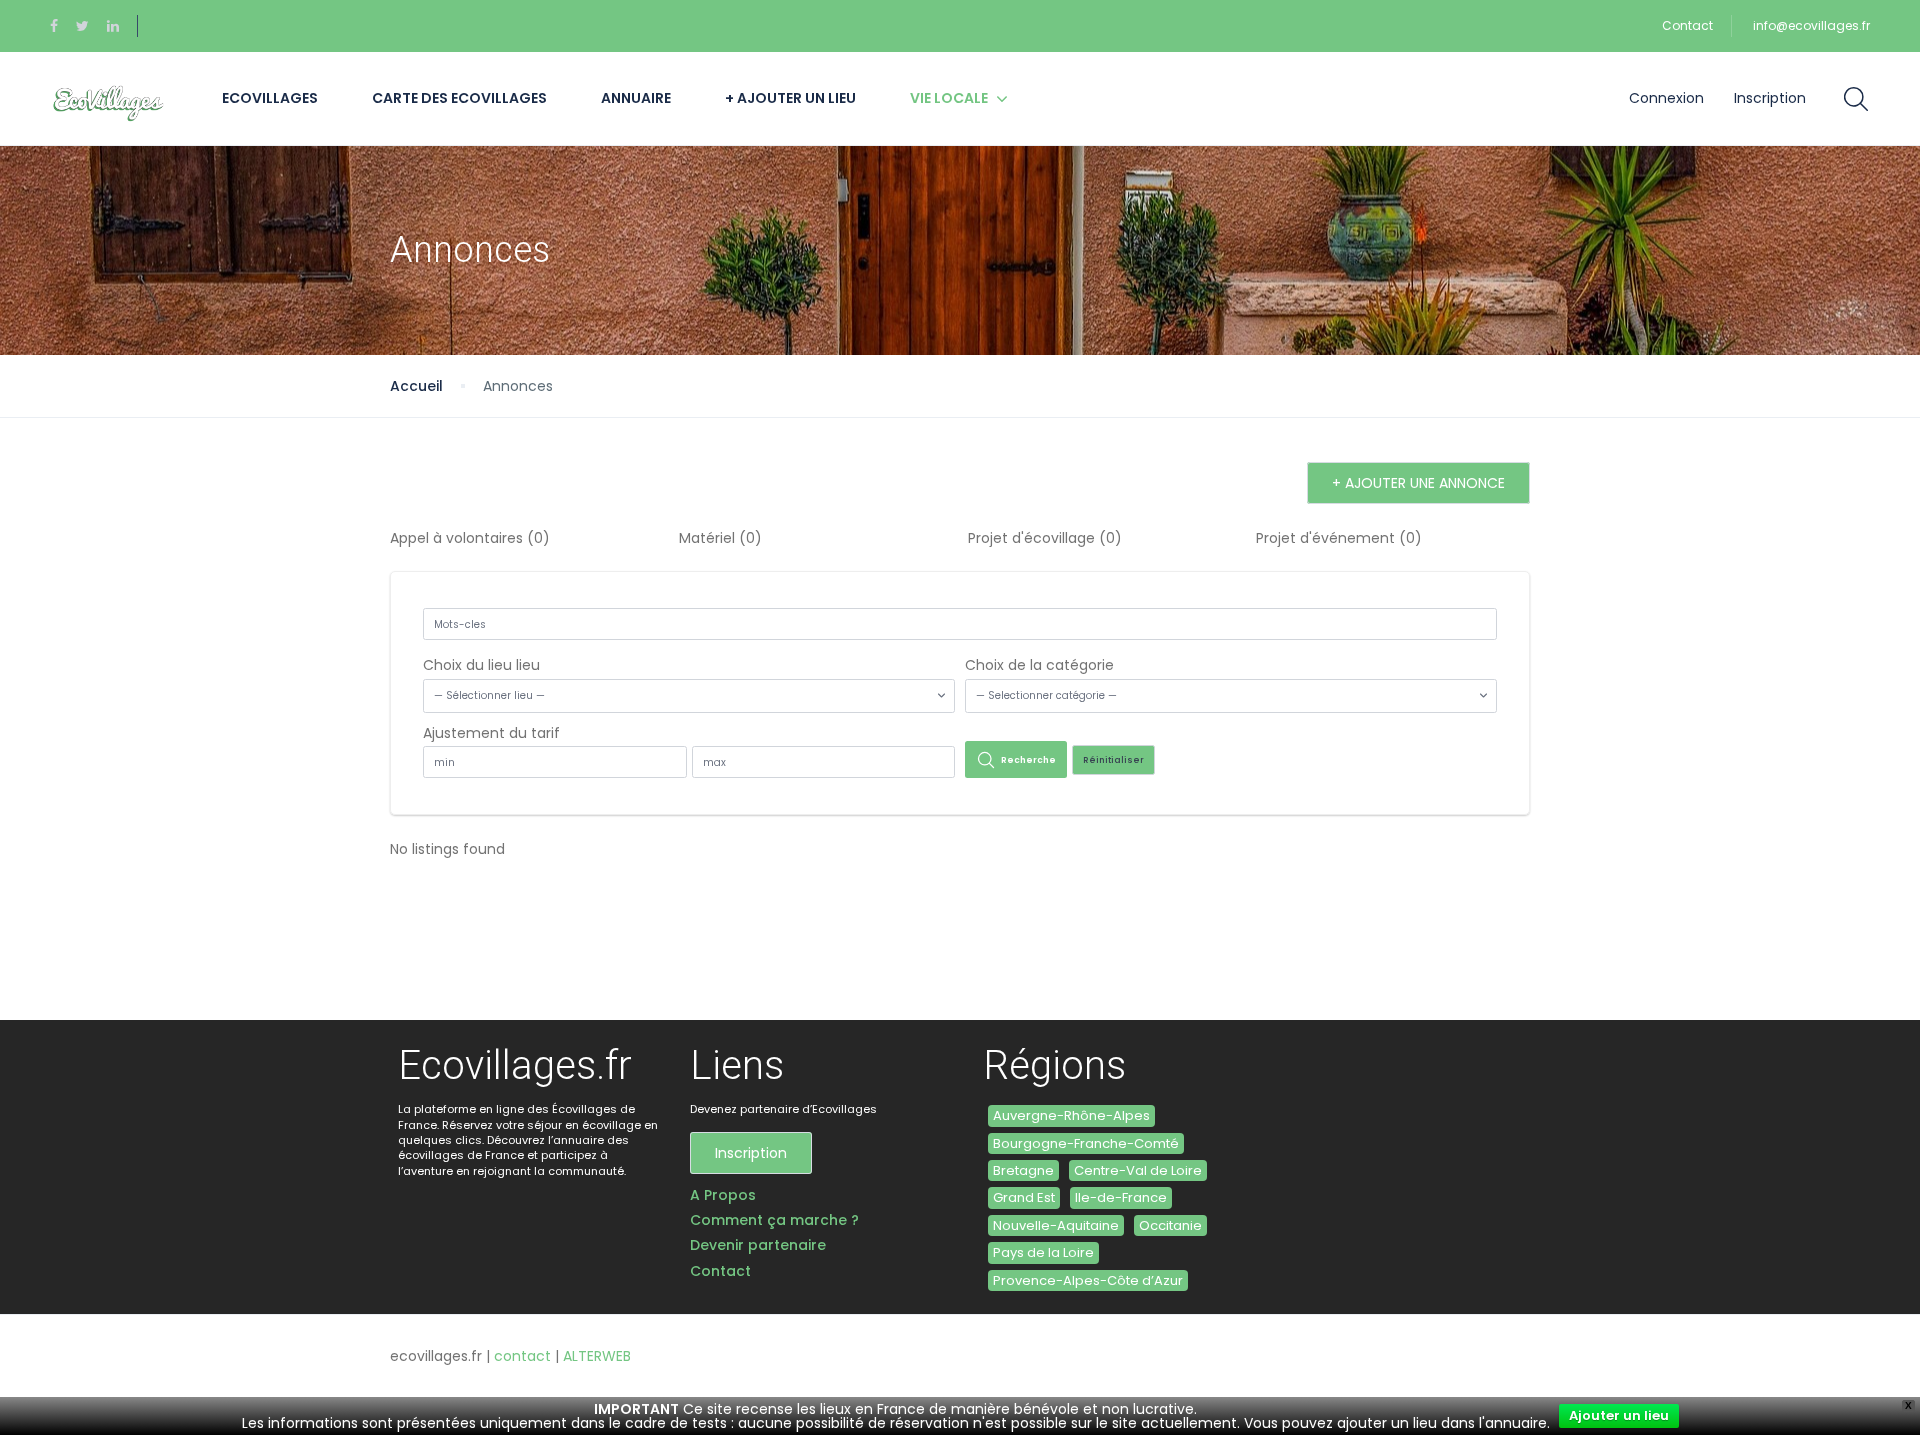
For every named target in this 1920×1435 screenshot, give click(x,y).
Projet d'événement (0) (1339, 538)
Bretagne (1023, 1170)
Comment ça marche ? (774, 1220)
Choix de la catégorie (1039, 665)
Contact (1687, 25)
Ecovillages (270, 98)
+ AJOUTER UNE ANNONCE (1418, 483)
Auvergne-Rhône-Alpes (1071, 1115)
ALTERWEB (597, 1356)
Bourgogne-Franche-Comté (1086, 1143)
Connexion (1666, 98)
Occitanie (1170, 1225)
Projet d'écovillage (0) (1045, 538)
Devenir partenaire (758, 1245)
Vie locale (949, 98)
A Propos (723, 1195)
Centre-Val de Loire (1138, 1170)
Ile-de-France (1121, 1197)
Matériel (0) (720, 538)
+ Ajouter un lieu (790, 98)
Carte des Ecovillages (459, 98)
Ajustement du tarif (491, 733)
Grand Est (1024, 1197)
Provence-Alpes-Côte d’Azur (1088, 1280)
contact (522, 1356)
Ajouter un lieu (1619, 1415)
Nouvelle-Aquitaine (1056, 1225)
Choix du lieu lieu (481, 665)
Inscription (1770, 98)
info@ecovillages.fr (1811, 25)
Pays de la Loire (1043, 1252)
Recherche (1028, 760)
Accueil (416, 386)
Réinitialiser (1113, 760)
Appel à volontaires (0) (470, 538)
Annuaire (636, 98)
